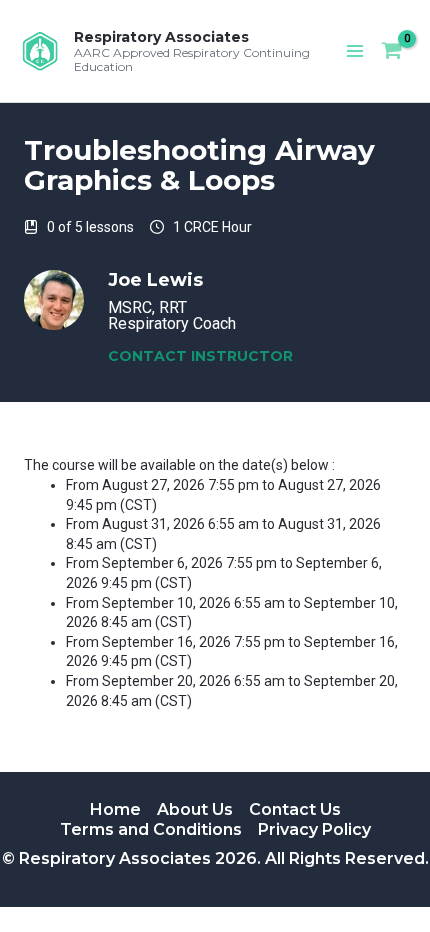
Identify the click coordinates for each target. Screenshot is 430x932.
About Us (195, 809)
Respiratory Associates (161, 37)
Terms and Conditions (151, 829)
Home (115, 809)
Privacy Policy (314, 829)
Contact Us (295, 809)
